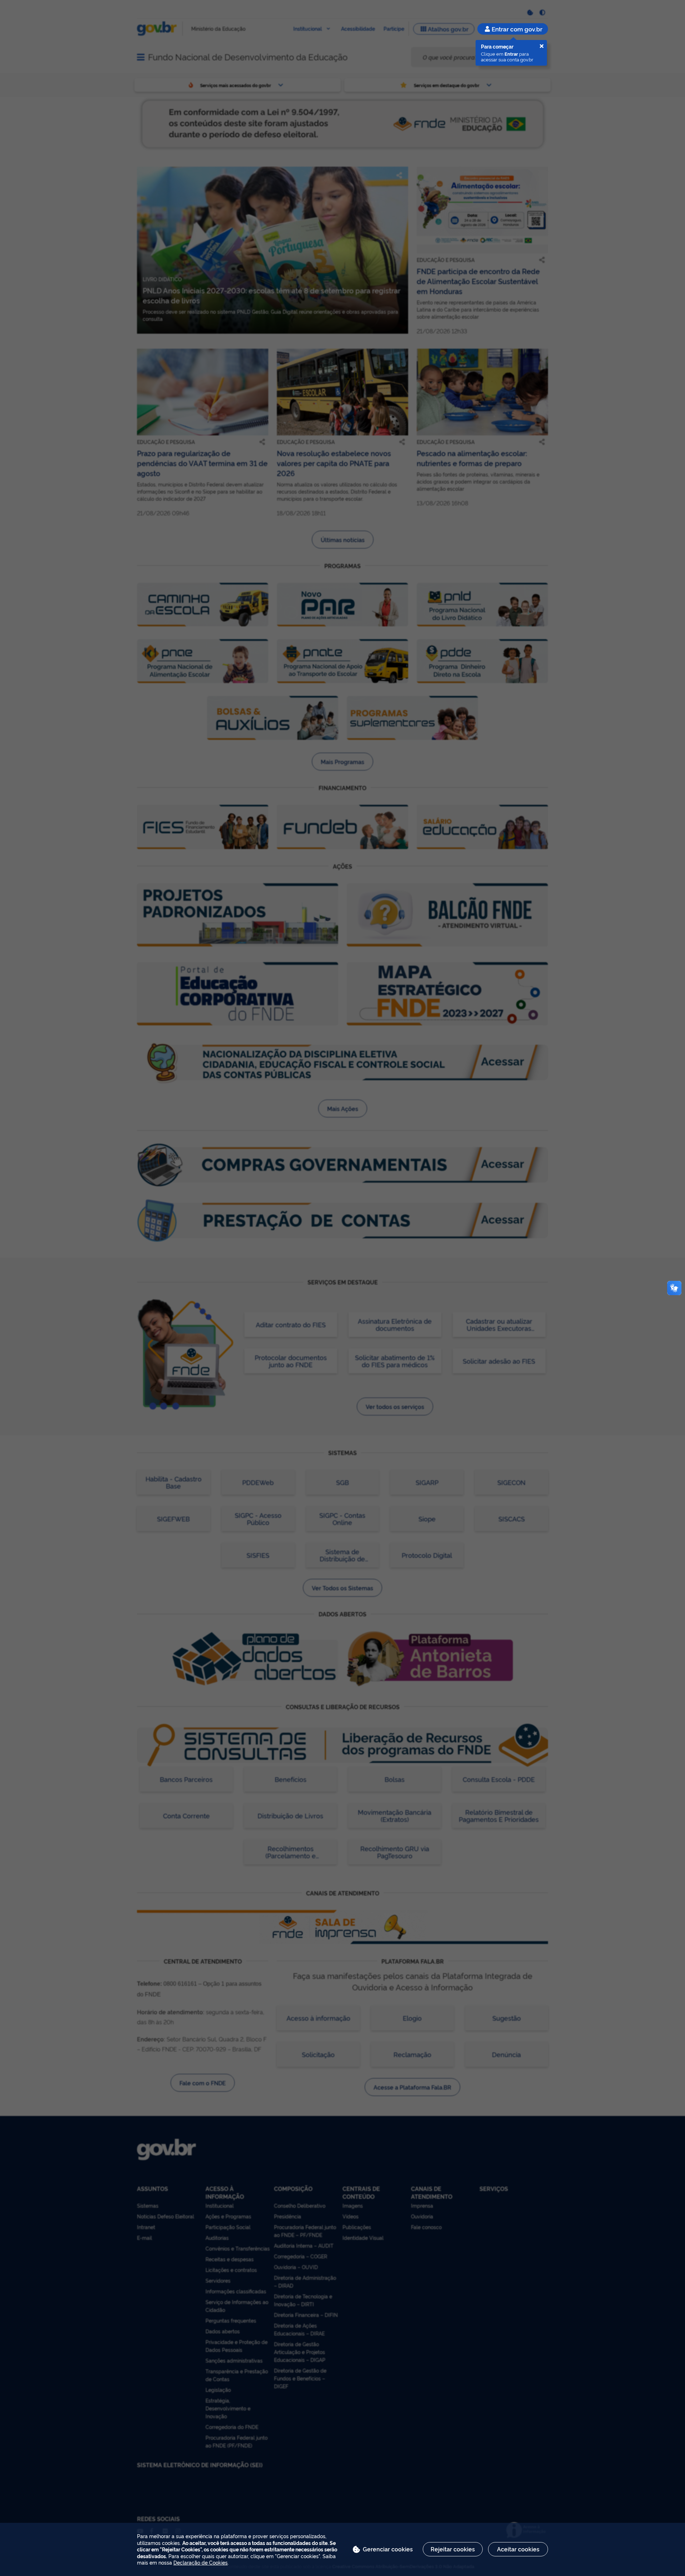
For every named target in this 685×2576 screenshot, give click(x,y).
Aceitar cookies (518, 2549)
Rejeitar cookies (453, 2549)
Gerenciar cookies (388, 2549)
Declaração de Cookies (201, 2562)
